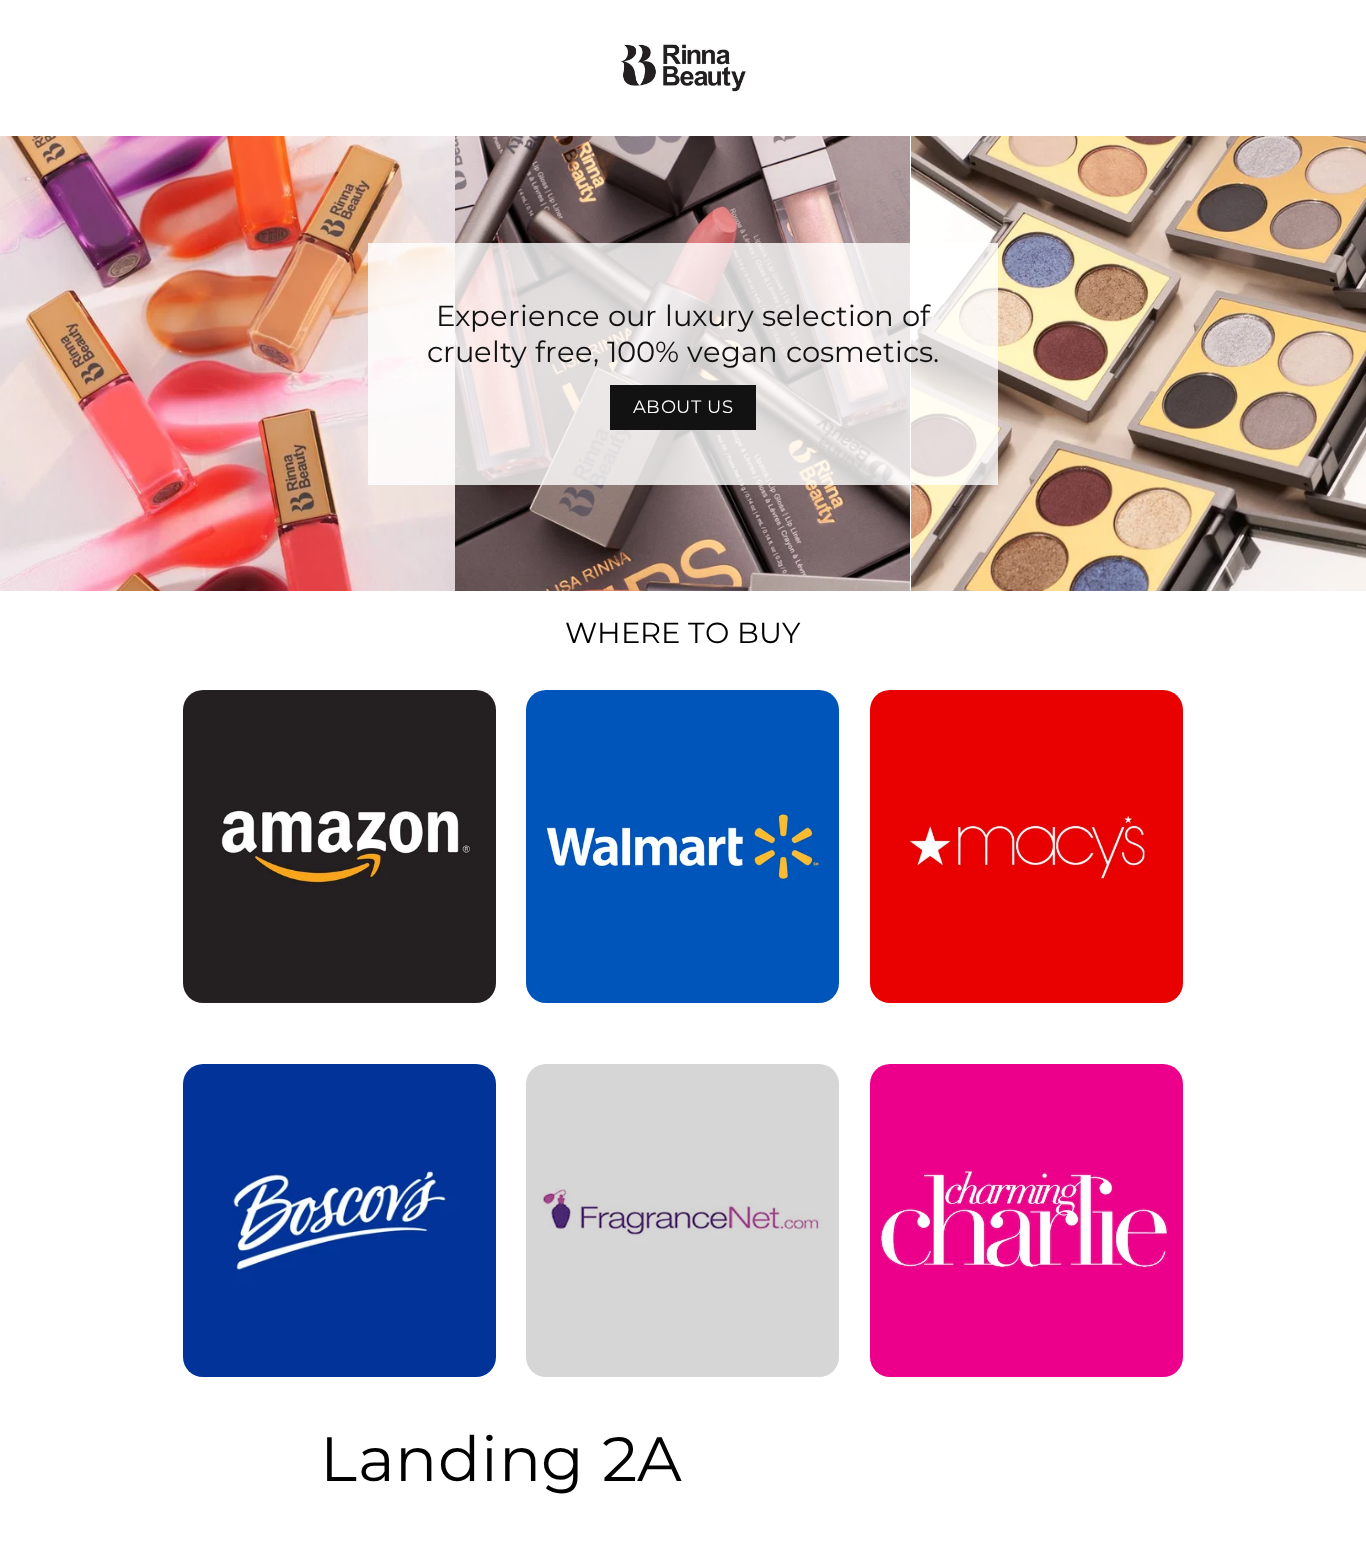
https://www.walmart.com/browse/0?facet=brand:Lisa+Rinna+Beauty (682, 718)
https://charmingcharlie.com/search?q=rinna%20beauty (1026, 1092)
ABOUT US (683, 407)
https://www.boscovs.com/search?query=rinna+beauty (327, 1092)
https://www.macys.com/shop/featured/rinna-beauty (1026, 718)
